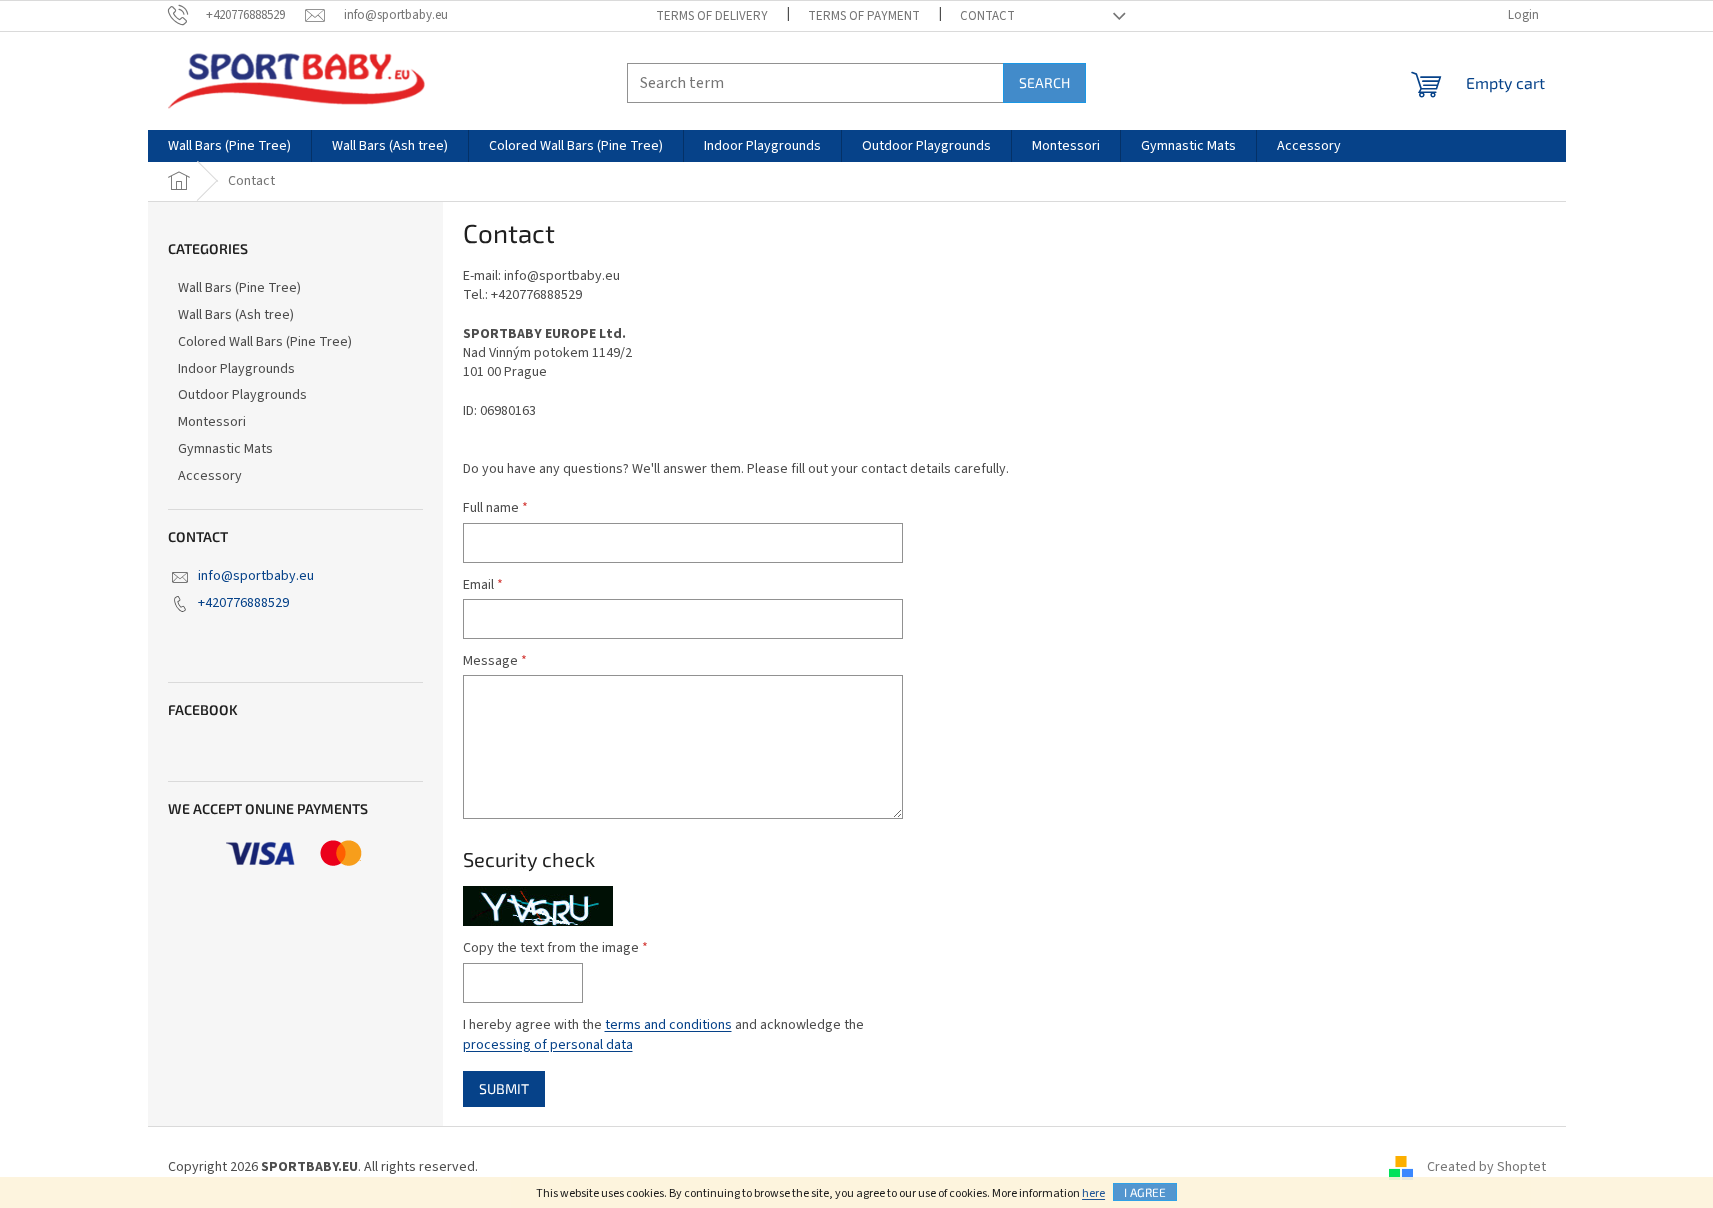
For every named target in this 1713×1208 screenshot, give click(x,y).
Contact (987, 16)
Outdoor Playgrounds (242, 395)
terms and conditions (668, 1025)
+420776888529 (243, 603)
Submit (504, 1088)
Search (1044, 82)
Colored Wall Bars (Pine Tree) (265, 342)
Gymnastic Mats (225, 449)
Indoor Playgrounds (236, 369)
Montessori (212, 422)
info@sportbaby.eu (256, 576)
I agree (1145, 1192)
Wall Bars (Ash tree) (236, 315)
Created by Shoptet (1486, 1167)
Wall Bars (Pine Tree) (239, 288)
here (1093, 1193)
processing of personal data (548, 1045)
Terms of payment (864, 16)
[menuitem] (229, 146)
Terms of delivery (712, 16)
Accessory (210, 476)
